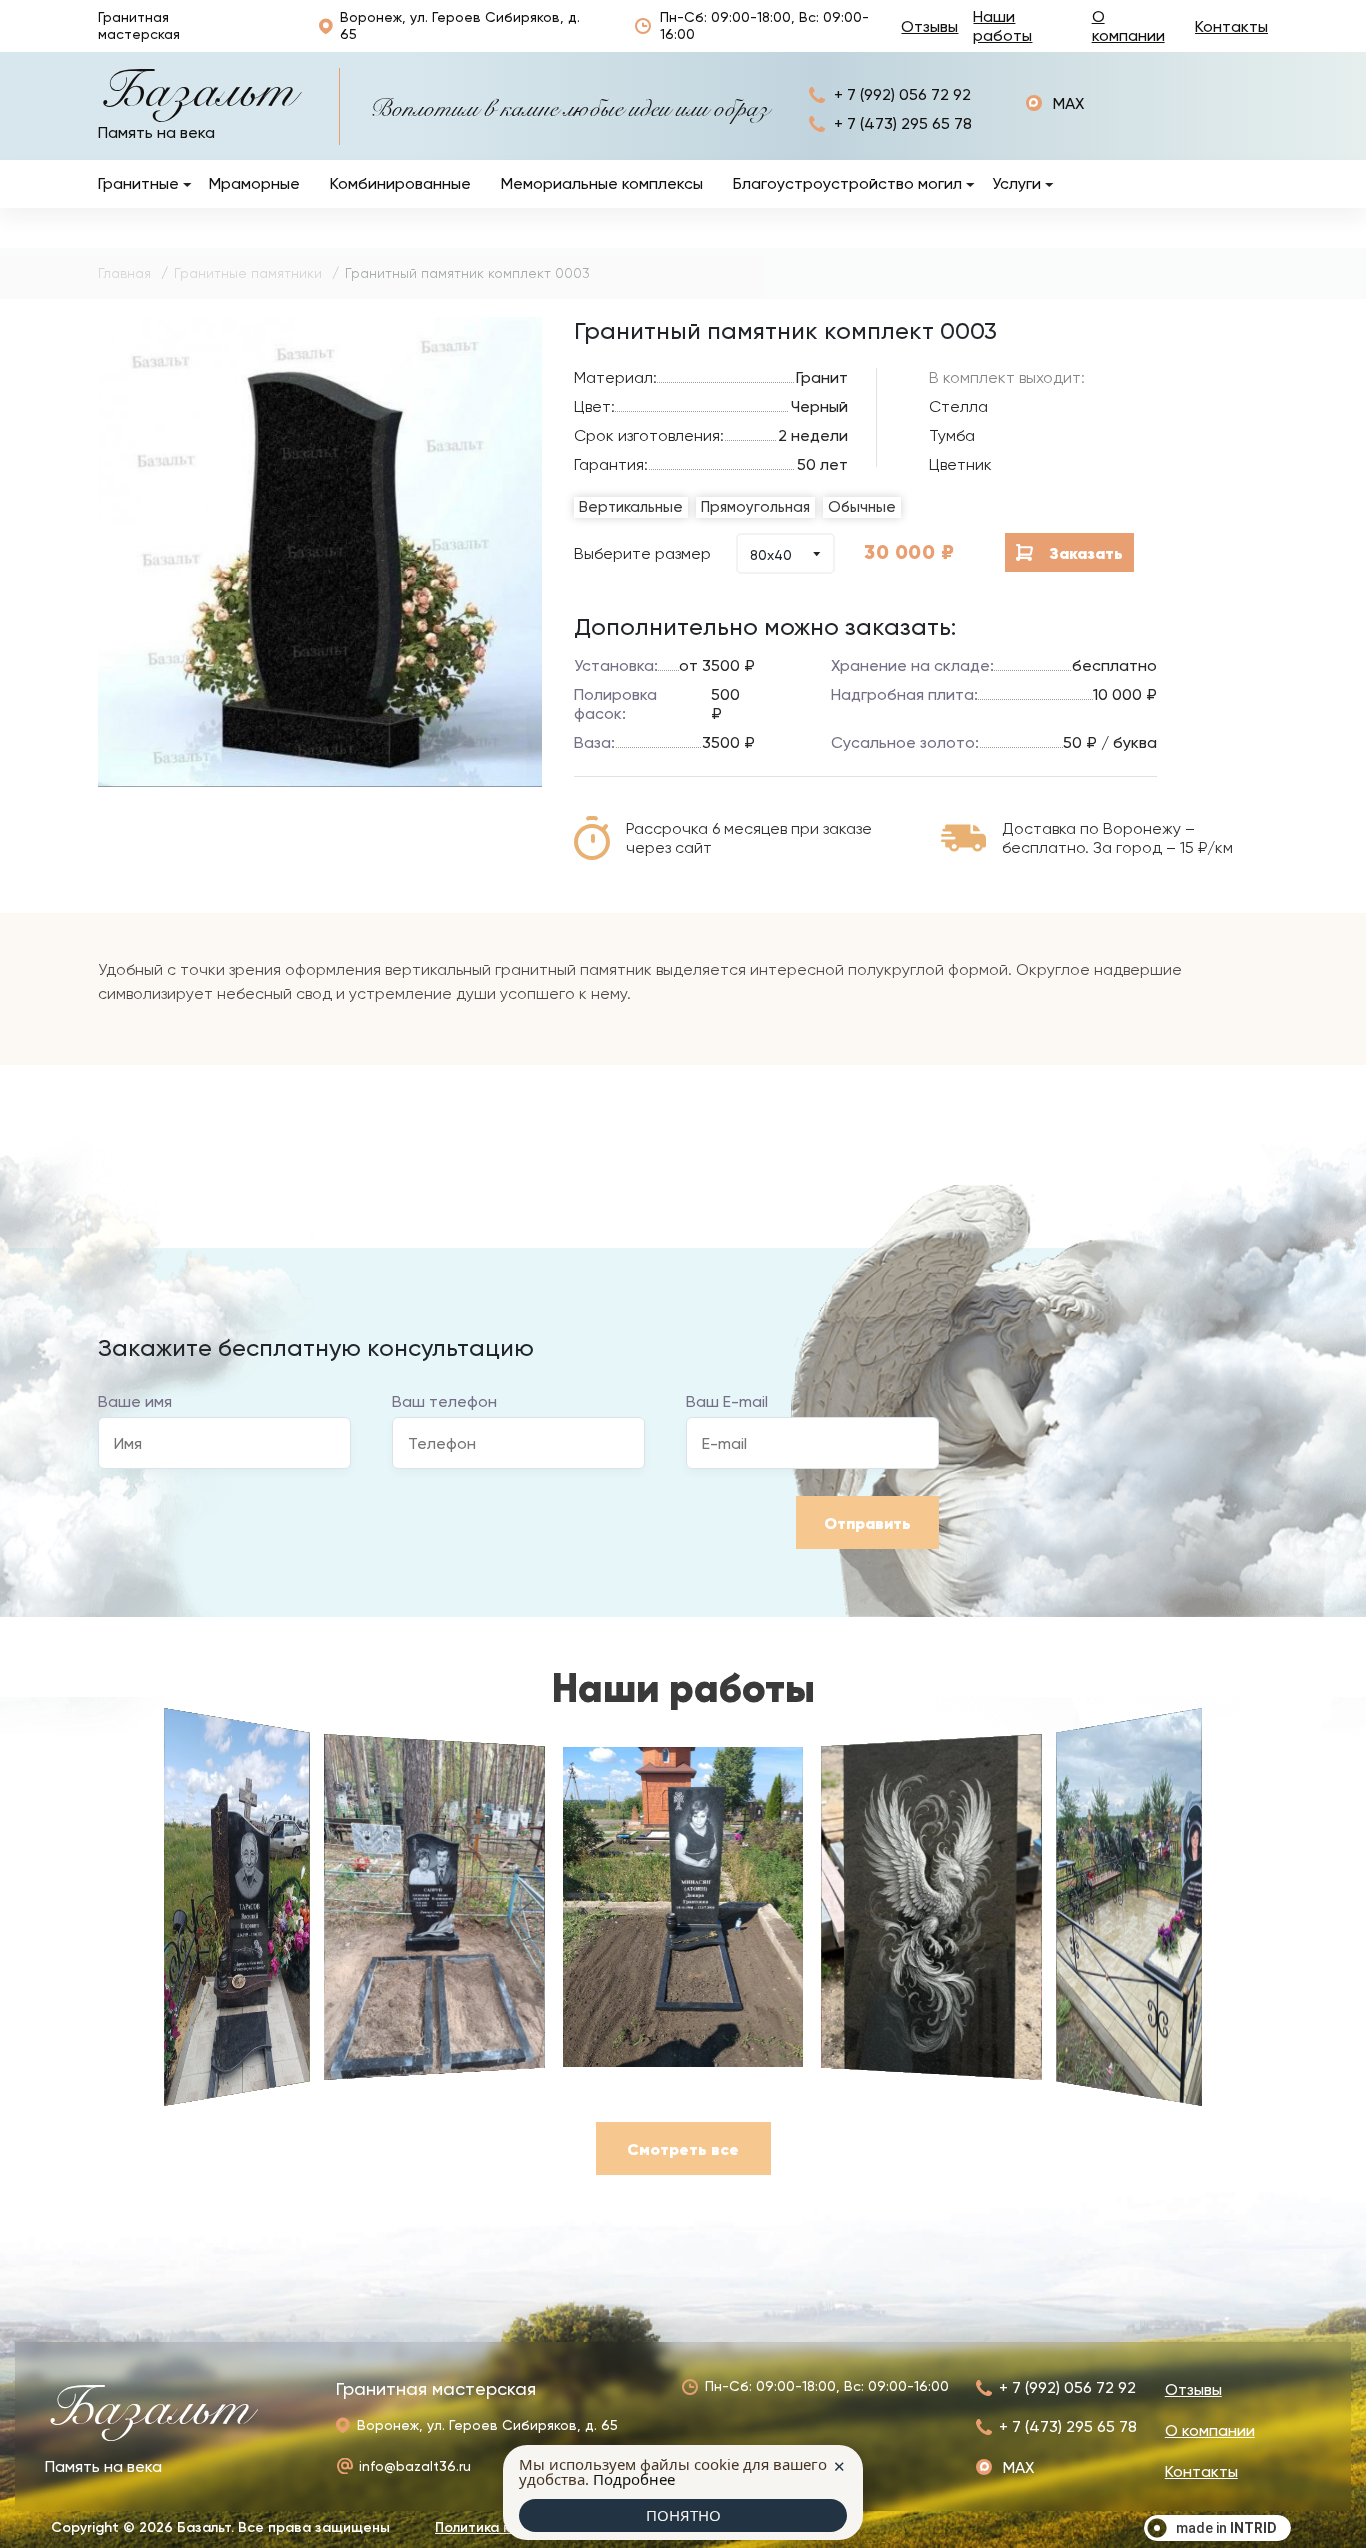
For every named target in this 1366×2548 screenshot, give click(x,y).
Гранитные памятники (248, 273)
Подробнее (634, 2479)
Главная (124, 273)
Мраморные (254, 183)
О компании (1128, 26)
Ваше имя (135, 1401)
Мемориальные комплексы (602, 183)
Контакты (1231, 26)
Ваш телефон (444, 1401)
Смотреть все (683, 2149)
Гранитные (138, 183)
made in (1226, 2528)
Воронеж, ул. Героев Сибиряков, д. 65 (460, 25)
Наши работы (1002, 26)
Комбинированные (400, 183)
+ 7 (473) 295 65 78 (903, 123)
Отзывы (929, 26)
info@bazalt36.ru (415, 2466)
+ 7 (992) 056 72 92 (902, 94)
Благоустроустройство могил (847, 183)
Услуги (1016, 183)
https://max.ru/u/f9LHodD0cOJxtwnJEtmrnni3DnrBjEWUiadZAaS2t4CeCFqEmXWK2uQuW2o (1055, 103)
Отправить (867, 1523)
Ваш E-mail (727, 1401)
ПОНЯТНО (683, 2515)
